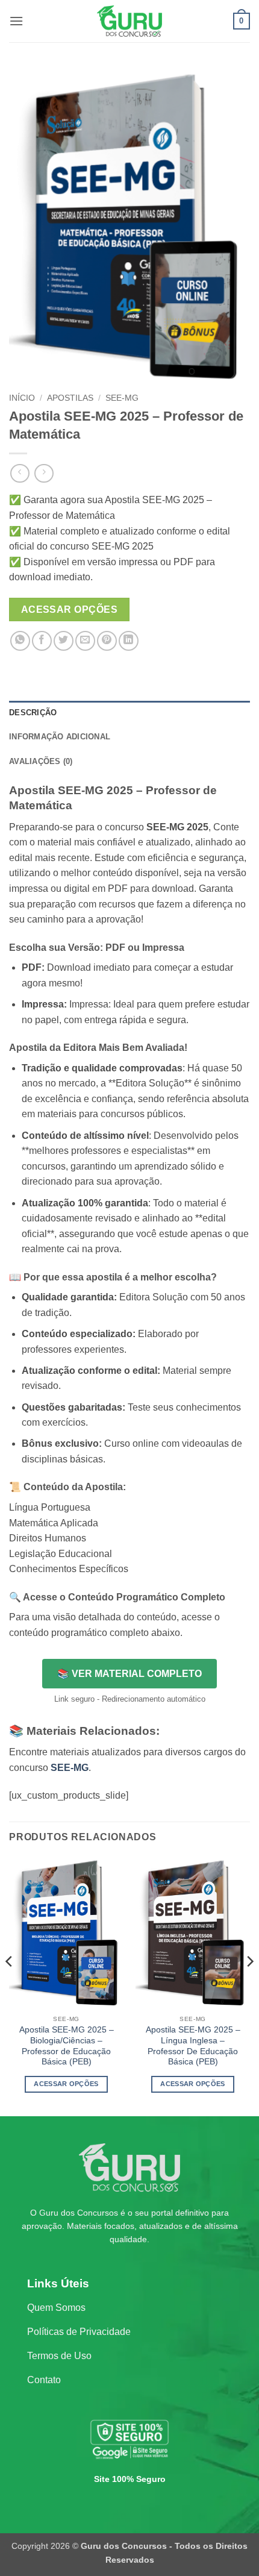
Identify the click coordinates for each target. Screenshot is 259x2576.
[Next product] (20, 473)
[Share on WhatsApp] (20, 641)
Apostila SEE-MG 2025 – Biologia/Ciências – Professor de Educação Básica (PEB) (67, 2046)
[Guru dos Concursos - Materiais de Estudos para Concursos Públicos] (129, 21)
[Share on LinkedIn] (129, 641)
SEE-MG (122, 398)
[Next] (249, 1985)
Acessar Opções (70, 610)
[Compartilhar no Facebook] (42, 641)
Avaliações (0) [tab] (41, 761)
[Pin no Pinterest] (107, 641)
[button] (16, 21)
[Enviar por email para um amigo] (85, 641)
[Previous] (10, 1985)
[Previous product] (44, 473)
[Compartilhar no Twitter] (64, 641)
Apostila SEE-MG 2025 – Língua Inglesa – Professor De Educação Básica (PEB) (193, 2046)
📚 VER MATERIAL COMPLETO (129, 1674)
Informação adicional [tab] (60, 737)
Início (22, 398)
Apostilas (70, 398)
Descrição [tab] (33, 713)
